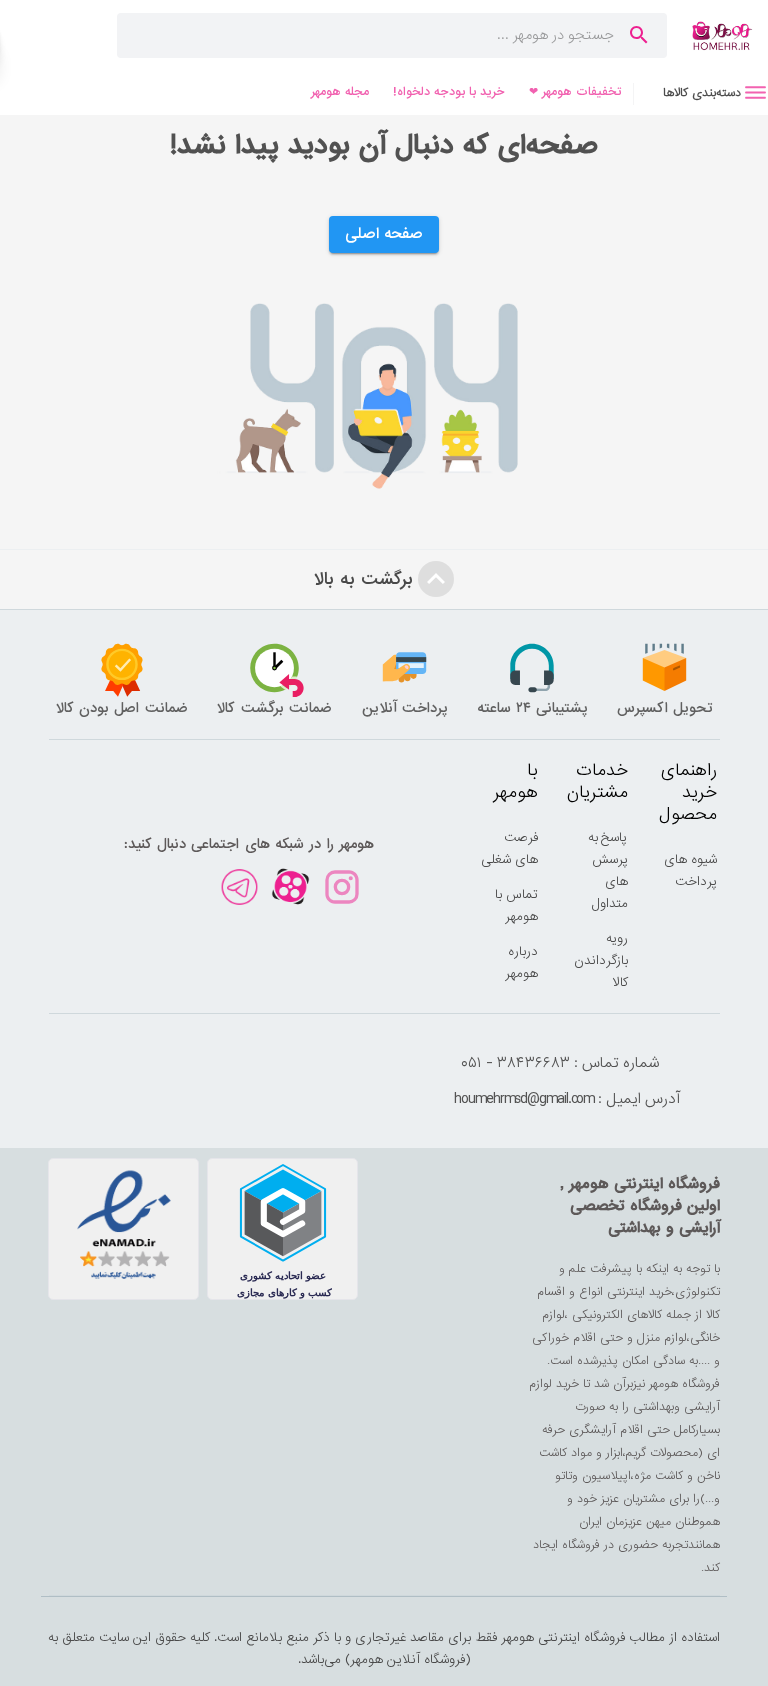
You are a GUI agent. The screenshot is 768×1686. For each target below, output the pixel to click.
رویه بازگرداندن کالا (601, 960)
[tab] (700, 92)
